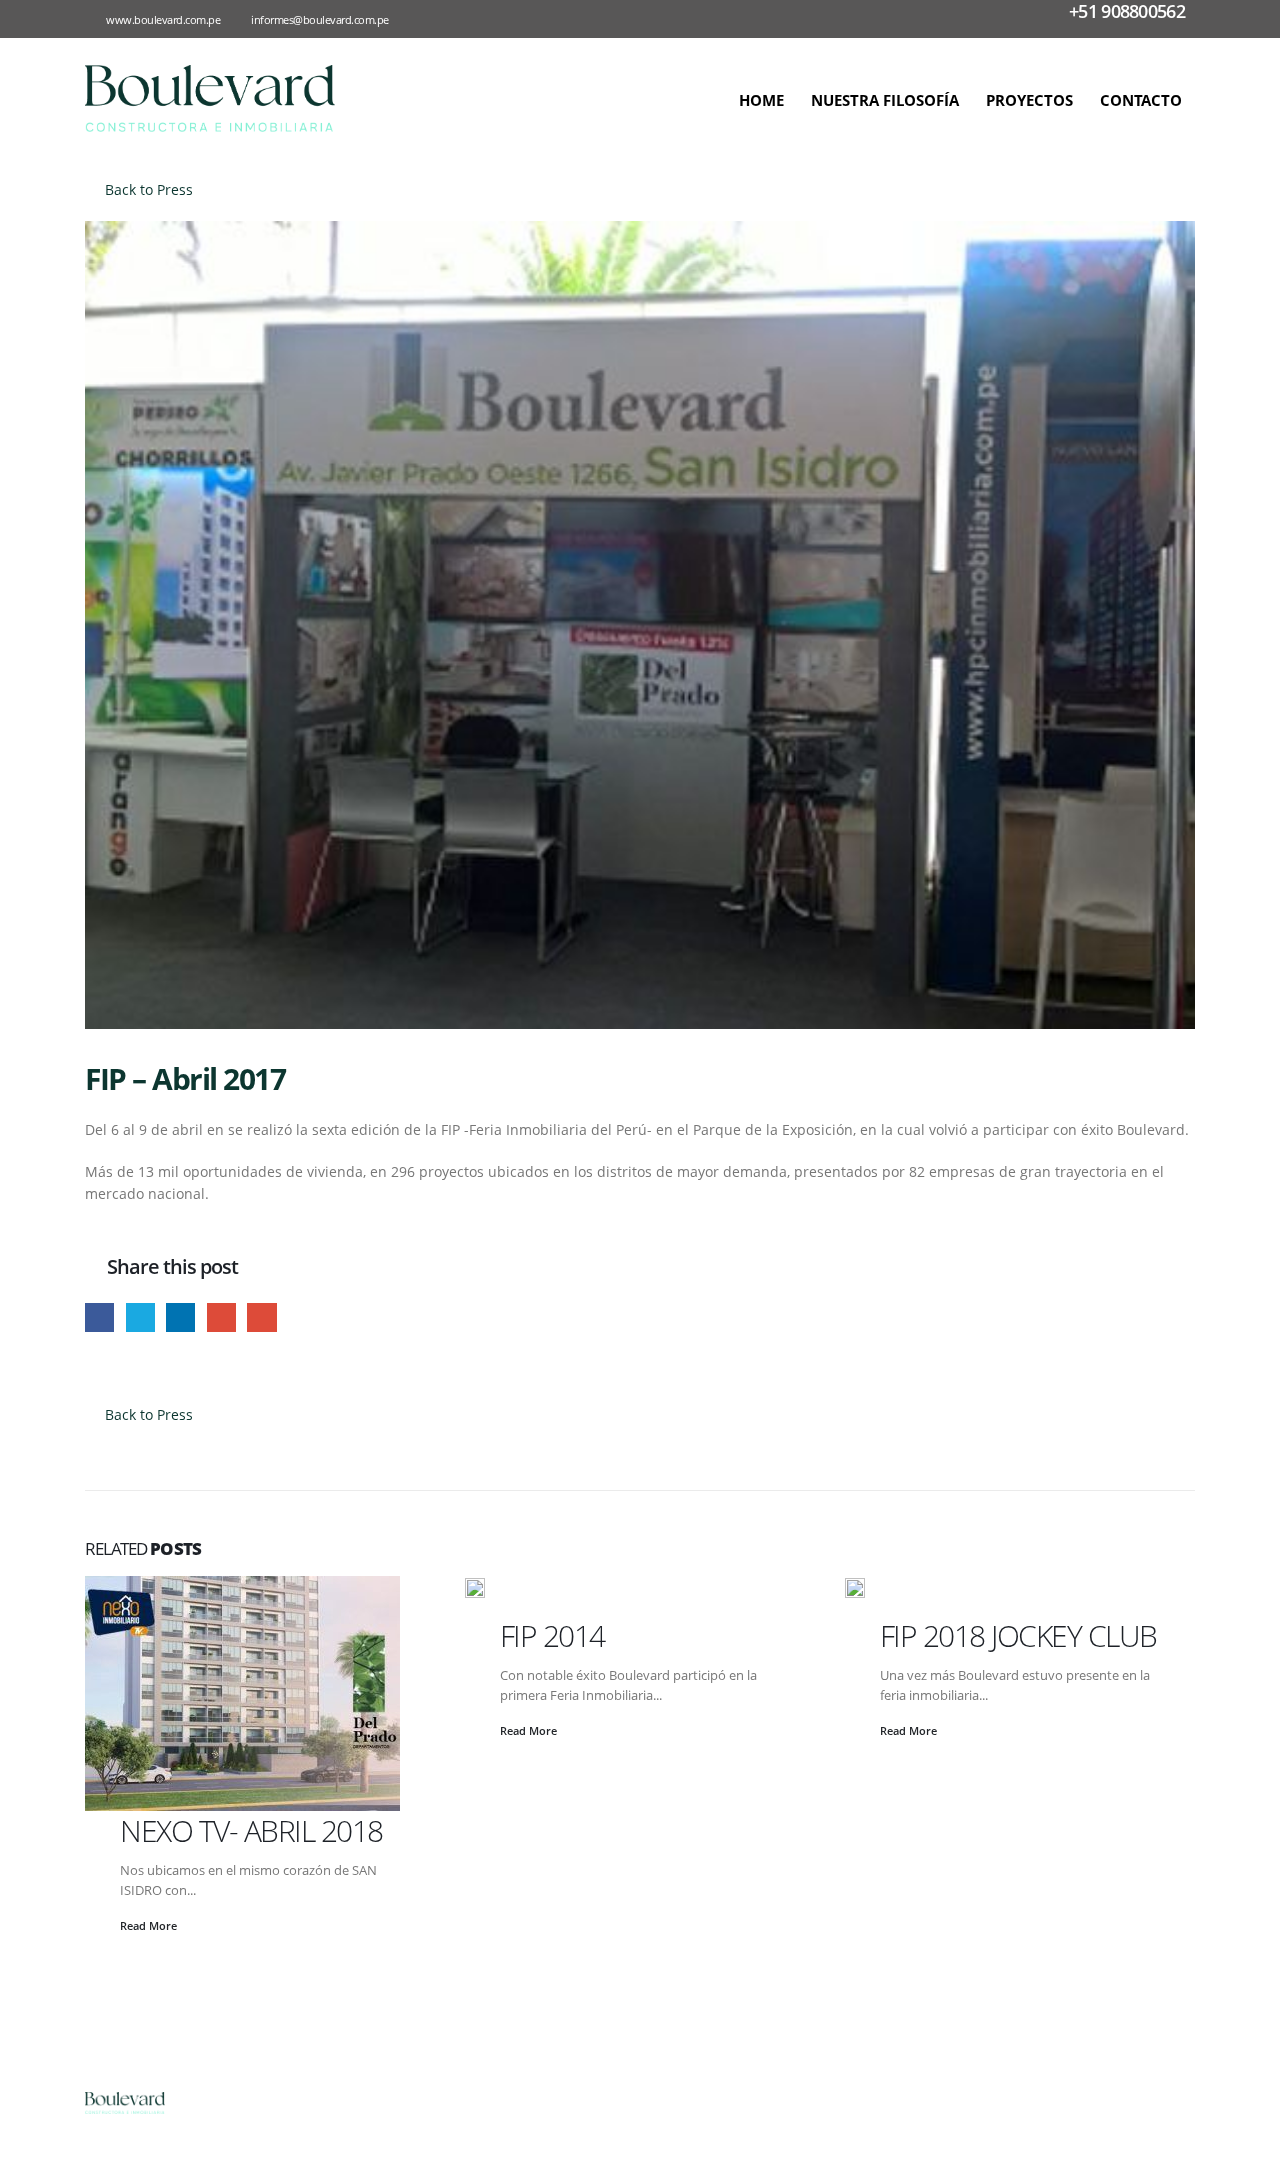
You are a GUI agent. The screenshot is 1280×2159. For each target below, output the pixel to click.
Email (261, 1317)
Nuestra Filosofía (885, 100)
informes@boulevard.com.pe (320, 19)
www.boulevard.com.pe (163, 19)
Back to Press (147, 189)
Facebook (99, 1317)
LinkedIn (180, 1317)
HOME (761, 100)
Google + (221, 1317)
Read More (150, 1925)
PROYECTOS (1029, 100)
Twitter (140, 1317)
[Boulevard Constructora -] (210, 98)
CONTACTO (1141, 100)
